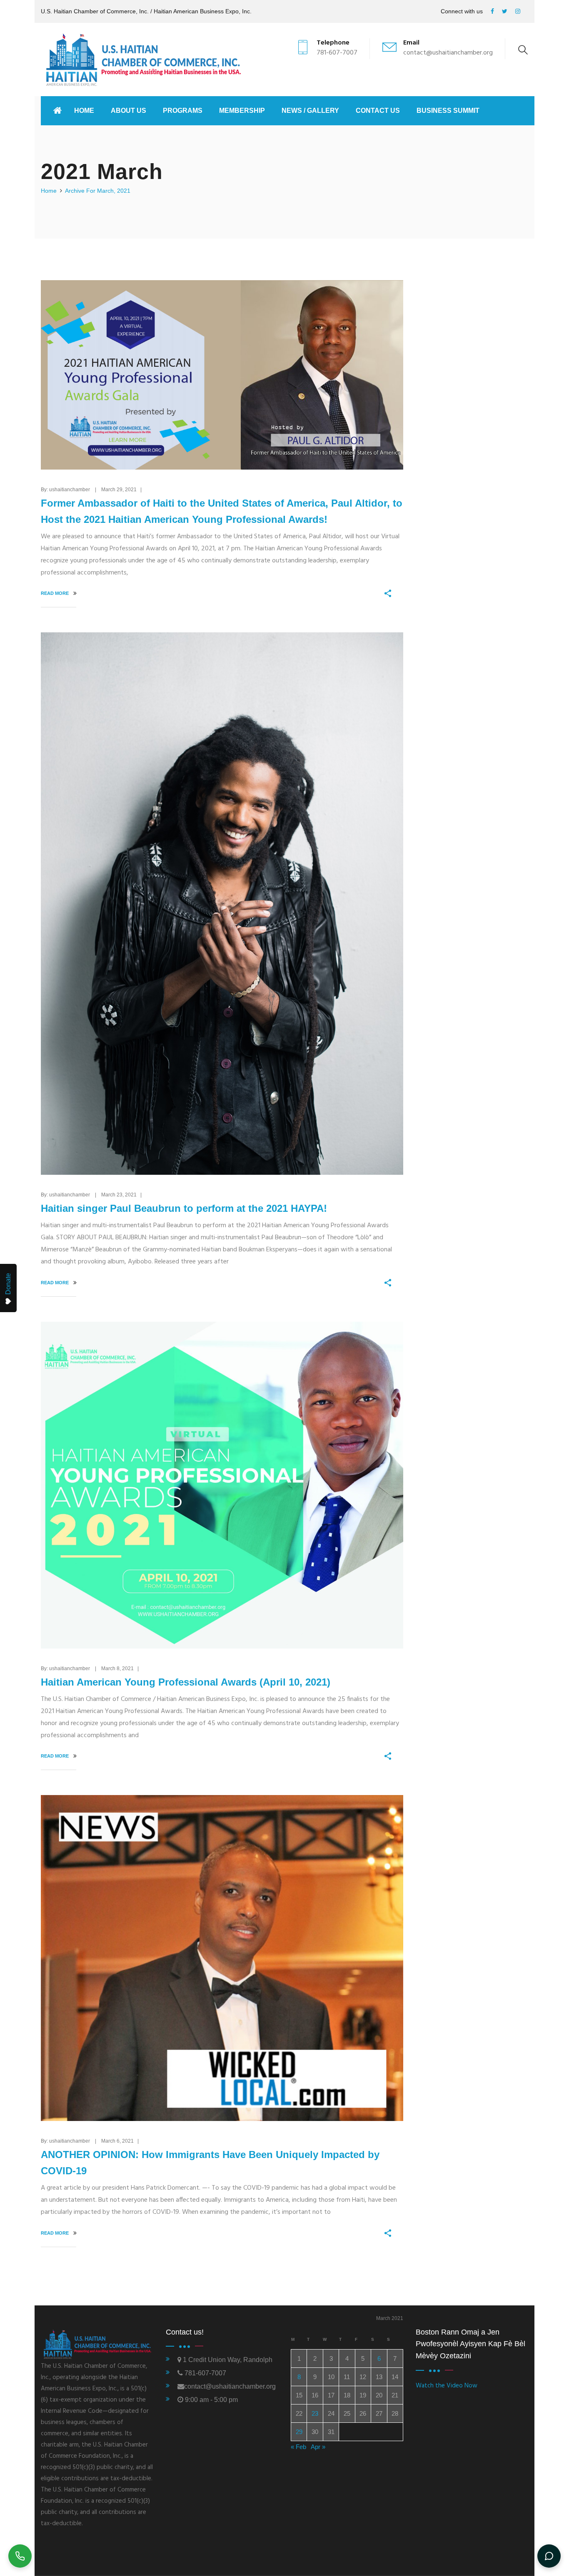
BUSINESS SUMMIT (448, 111)
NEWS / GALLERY (310, 111)
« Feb (298, 2447)
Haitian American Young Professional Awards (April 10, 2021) (186, 1682)
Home (84, 111)
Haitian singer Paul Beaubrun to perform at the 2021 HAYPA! (184, 1208)
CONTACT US (378, 111)
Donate (8, 1284)
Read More (55, 593)
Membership (242, 111)
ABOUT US (129, 111)
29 (299, 2432)
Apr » (318, 2447)
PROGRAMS (183, 111)
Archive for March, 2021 (98, 191)
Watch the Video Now (447, 2386)
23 (315, 2413)
